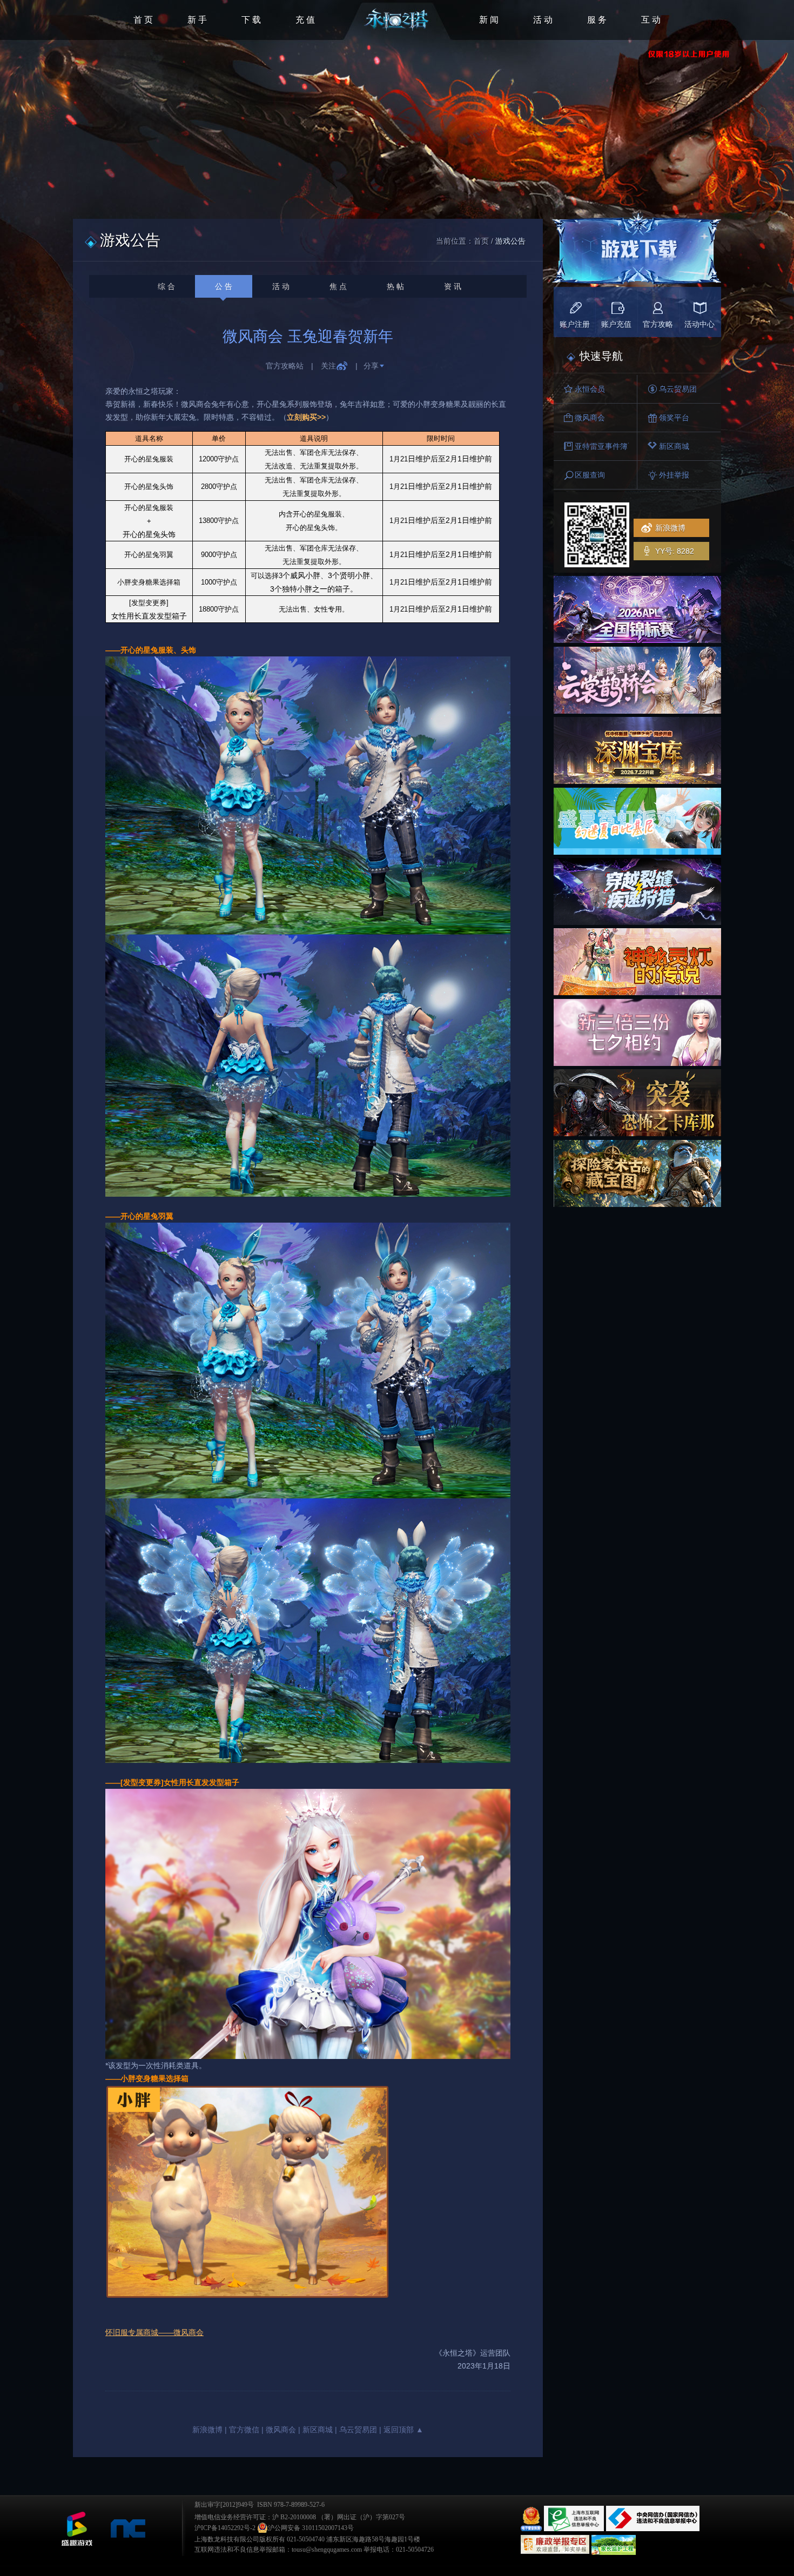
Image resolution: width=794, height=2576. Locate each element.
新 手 (197, 20)
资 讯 (453, 286)
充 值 (305, 20)
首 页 (143, 20)
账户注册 (575, 324)
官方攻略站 (285, 366)
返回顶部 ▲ (403, 2430)
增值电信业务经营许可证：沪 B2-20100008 (255, 2517)
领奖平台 (674, 418)
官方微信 (244, 2430)
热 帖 (395, 286)
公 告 (224, 286)
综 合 (166, 286)
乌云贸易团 (358, 2430)
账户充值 (616, 324)
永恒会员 (590, 389)
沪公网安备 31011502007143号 (311, 2528)
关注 (328, 366)
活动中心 (699, 324)
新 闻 (489, 20)
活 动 (543, 20)
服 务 (597, 20)
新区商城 (318, 2430)
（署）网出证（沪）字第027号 (361, 2517)
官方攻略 (658, 324)
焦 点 (338, 286)
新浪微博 (207, 2430)
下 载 (251, 20)
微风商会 (281, 2430)
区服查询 (590, 475)
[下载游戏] (636, 252)
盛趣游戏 (77, 2529)
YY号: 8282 (675, 551)
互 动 (651, 20)
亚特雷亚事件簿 (601, 446)
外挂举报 (674, 475)
